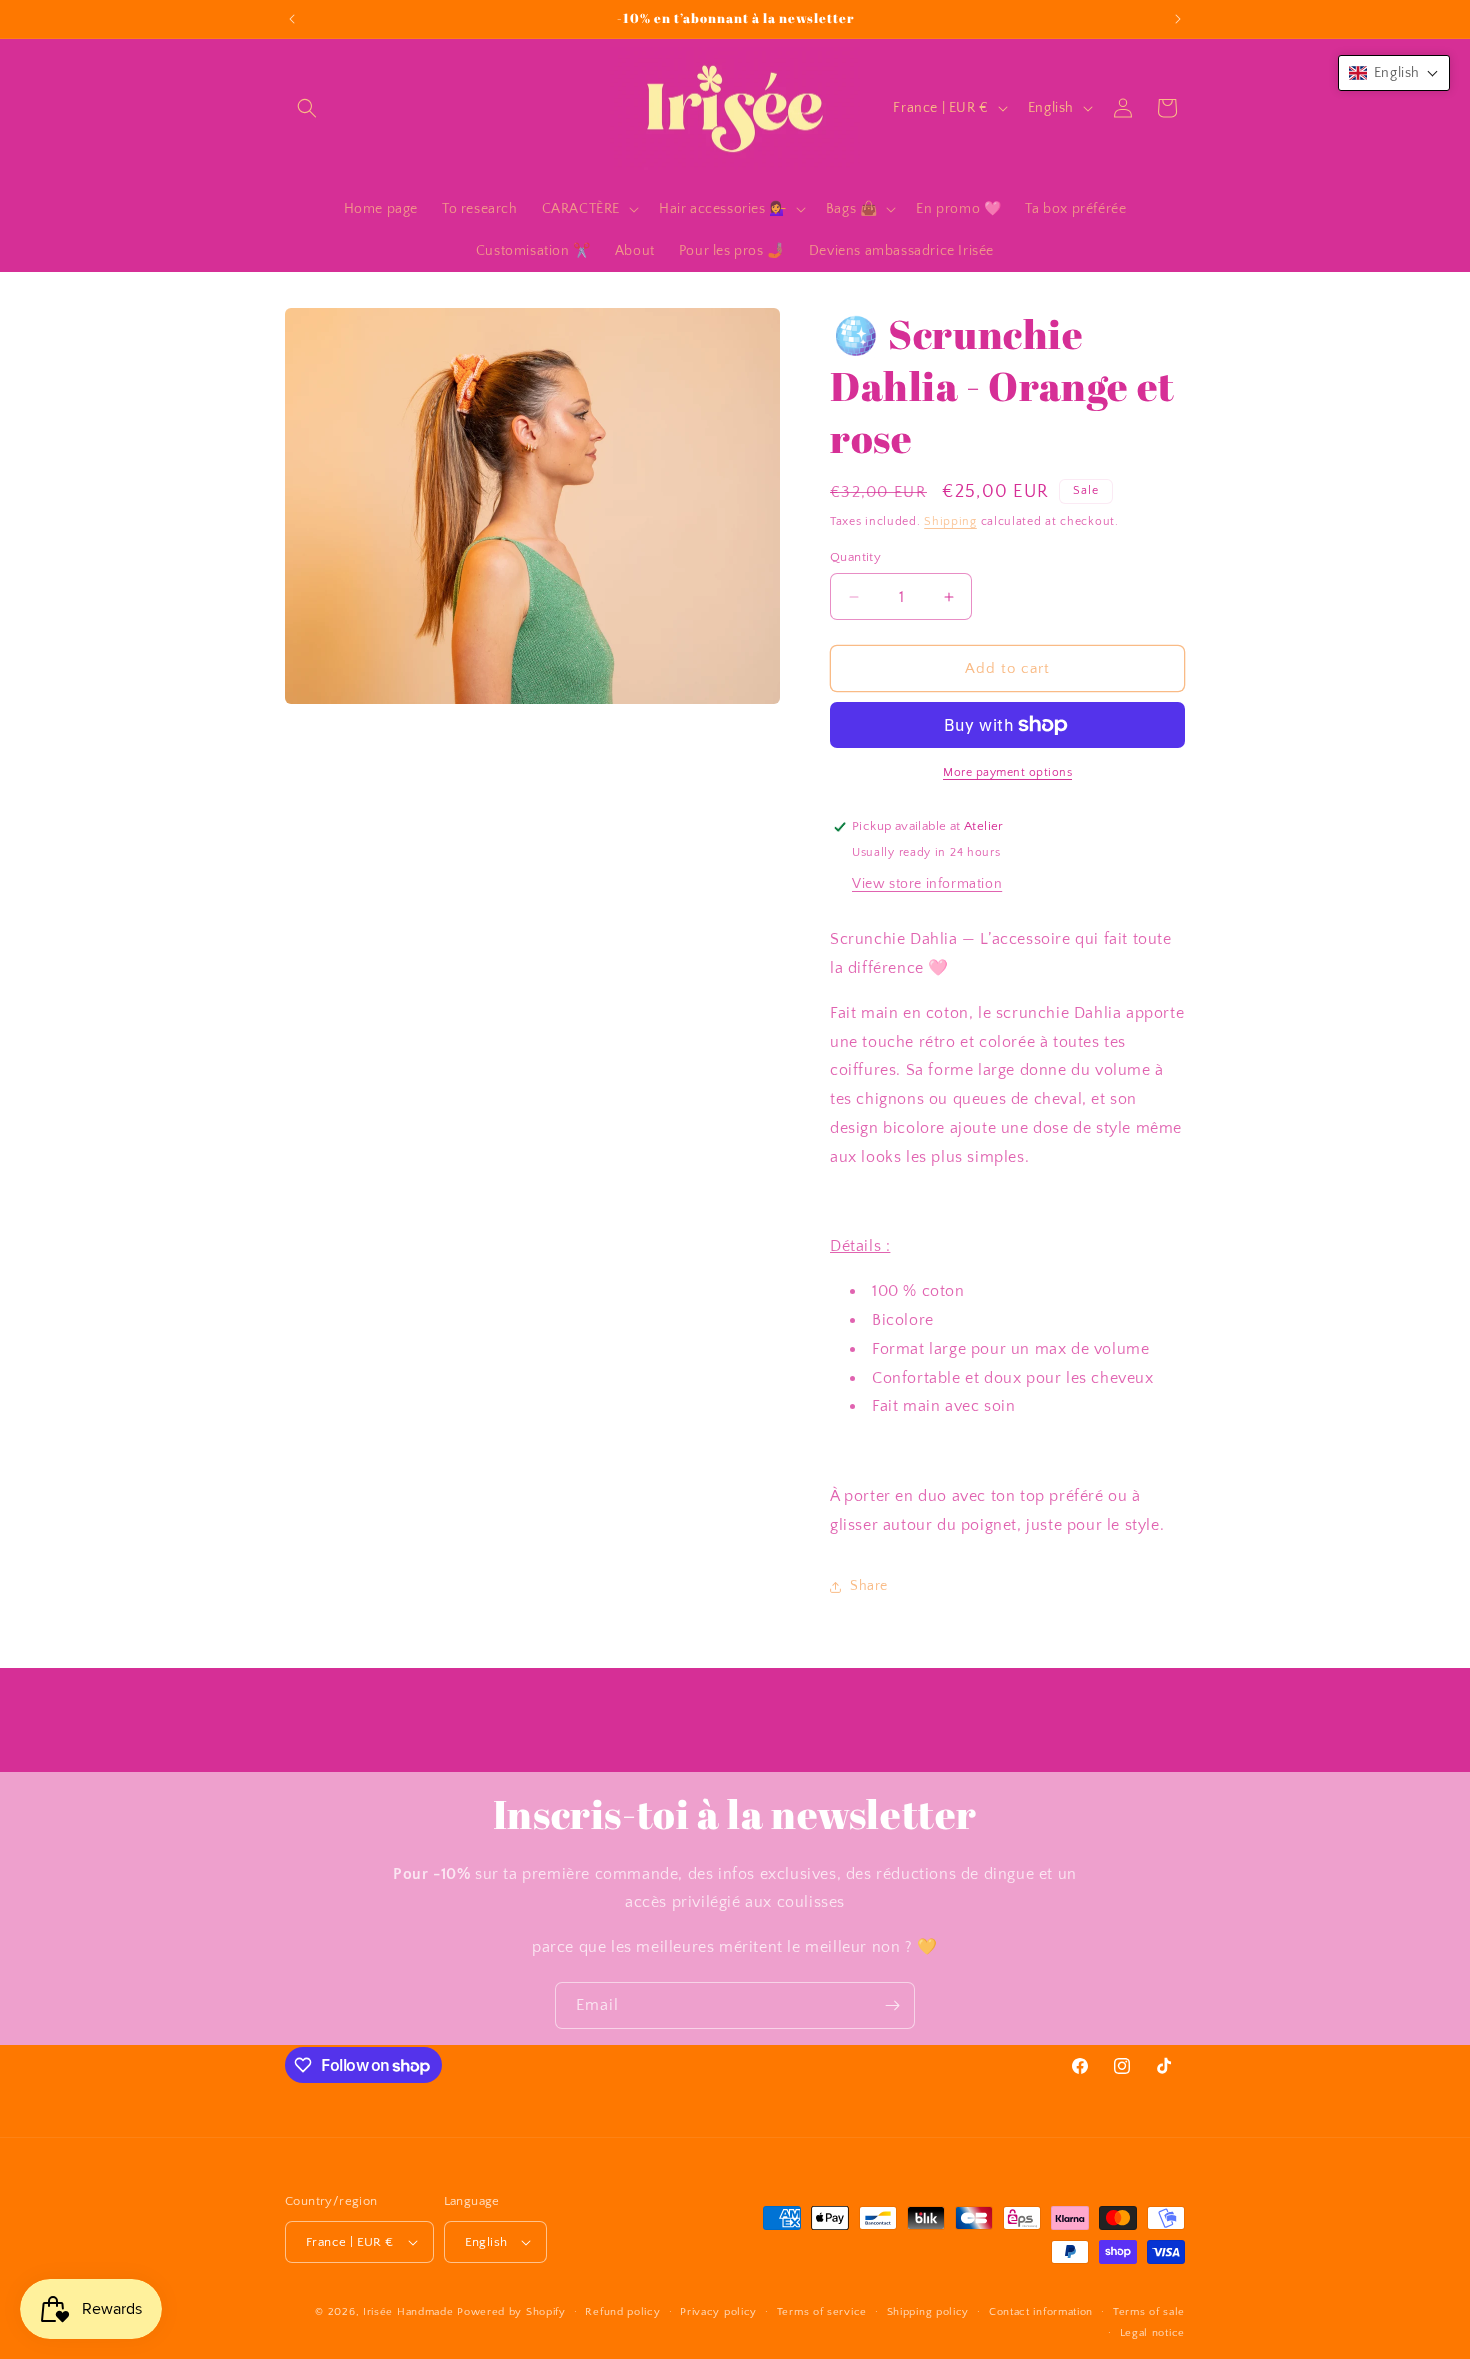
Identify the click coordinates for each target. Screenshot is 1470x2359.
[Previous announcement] (292, 19)
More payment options (1007, 772)
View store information (927, 884)
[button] (307, 108)
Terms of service (822, 2312)
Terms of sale (1149, 2312)
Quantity (855, 557)
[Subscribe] (892, 2005)
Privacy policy (718, 2312)
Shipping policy (928, 2312)
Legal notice (1152, 2333)
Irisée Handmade (408, 2312)
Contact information (1041, 2312)
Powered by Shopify (511, 2312)
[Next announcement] (1178, 19)
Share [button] (869, 1586)
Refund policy (622, 2312)
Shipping (950, 521)
